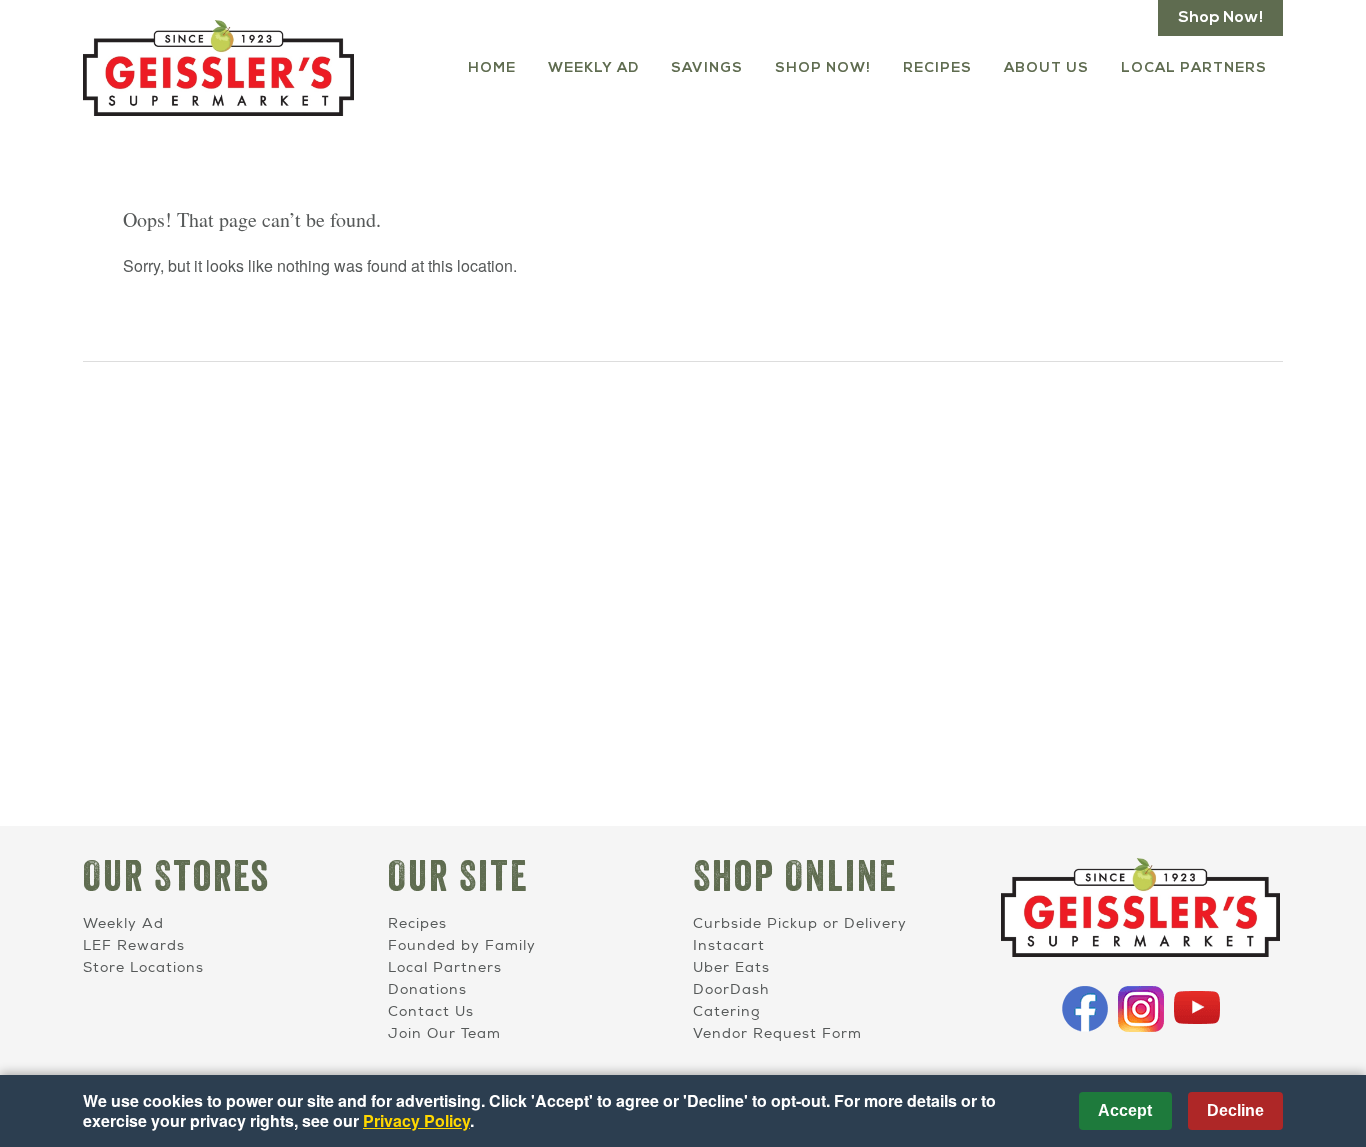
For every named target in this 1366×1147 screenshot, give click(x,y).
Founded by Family (462, 945)
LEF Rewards (134, 945)
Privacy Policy (416, 1120)
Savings (707, 68)
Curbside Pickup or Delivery (800, 923)
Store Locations (143, 967)
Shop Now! (1220, 18)
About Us (1046, 68)
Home (492, 68)
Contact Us (431, 1011)
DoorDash (731, 989)
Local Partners (1194, 68)
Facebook (1085, 1009)
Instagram (1141, 1009)
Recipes (937, 68)
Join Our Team (444, 1033)
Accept (1125, 1110)
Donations (427, 989)
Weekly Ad (593, 68)
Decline (1235, 1110)
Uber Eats (731, 967)
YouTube (1197, 1009)
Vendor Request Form (777, 1033)
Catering (727, 1011)
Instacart (729, 945)
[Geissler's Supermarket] (1141, 910)
